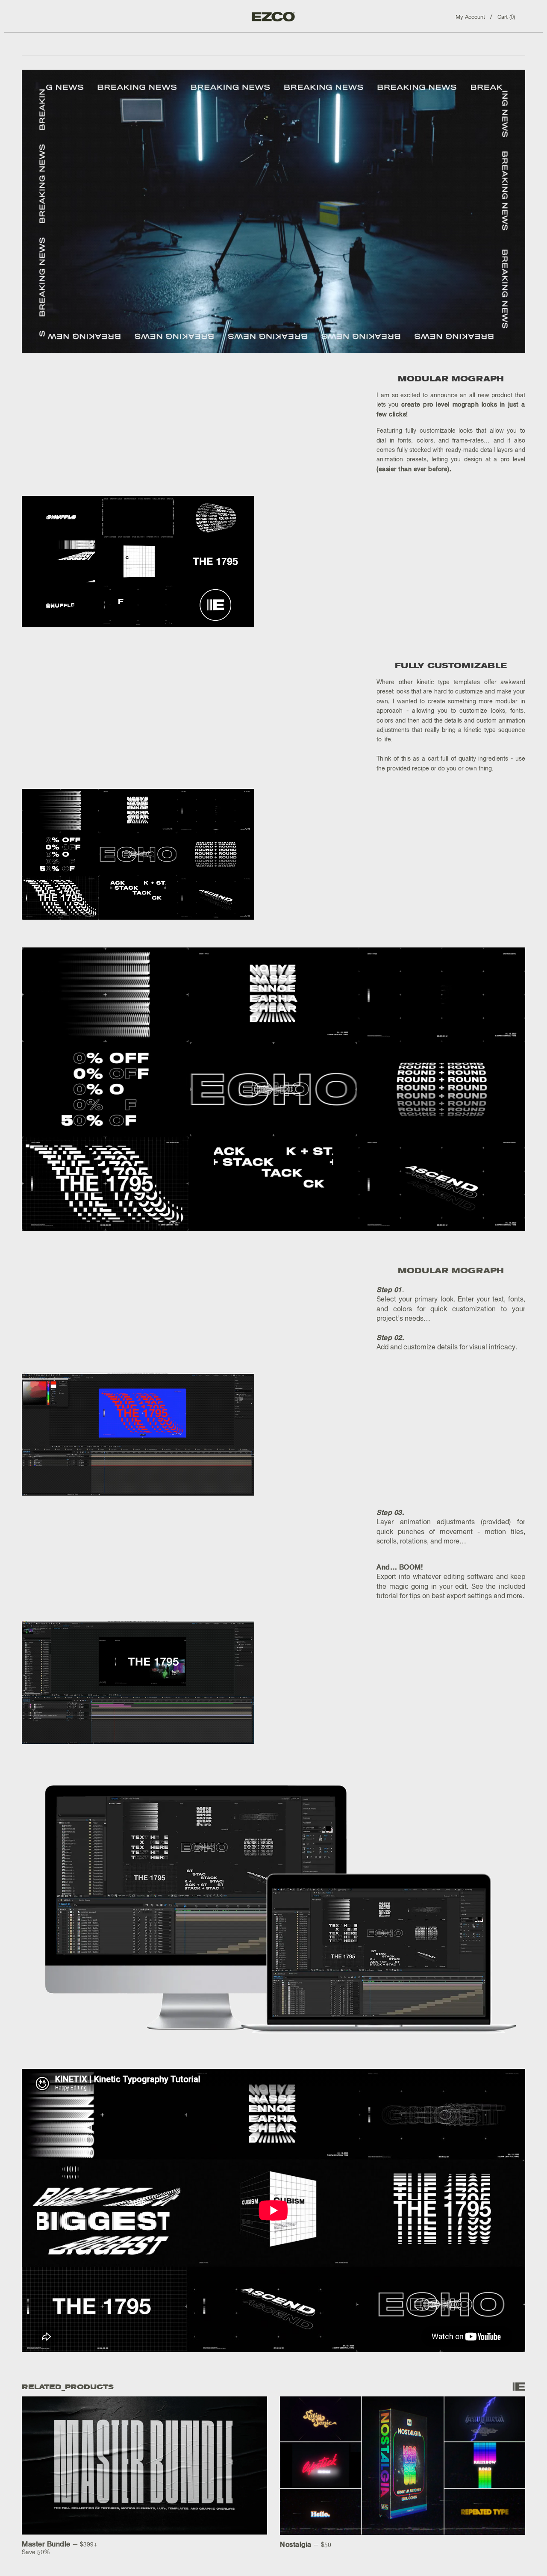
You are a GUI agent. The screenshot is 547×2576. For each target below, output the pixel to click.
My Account (470, 17)
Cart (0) (506, 17)
